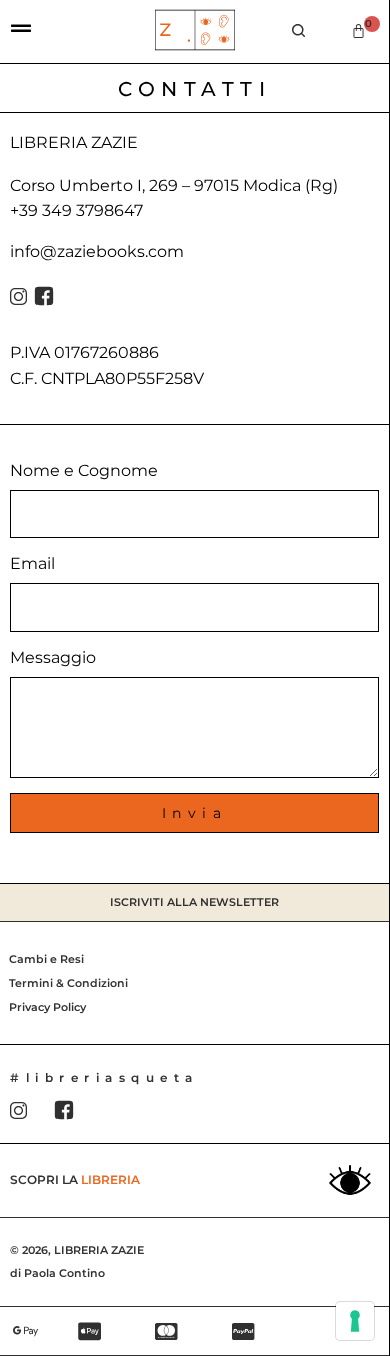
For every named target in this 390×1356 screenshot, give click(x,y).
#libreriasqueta (104, 1077)
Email (32, 563)
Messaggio (53, 657)
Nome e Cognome (84, 470)
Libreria (110, 1179)
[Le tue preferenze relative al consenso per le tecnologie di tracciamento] (355, 1321)
